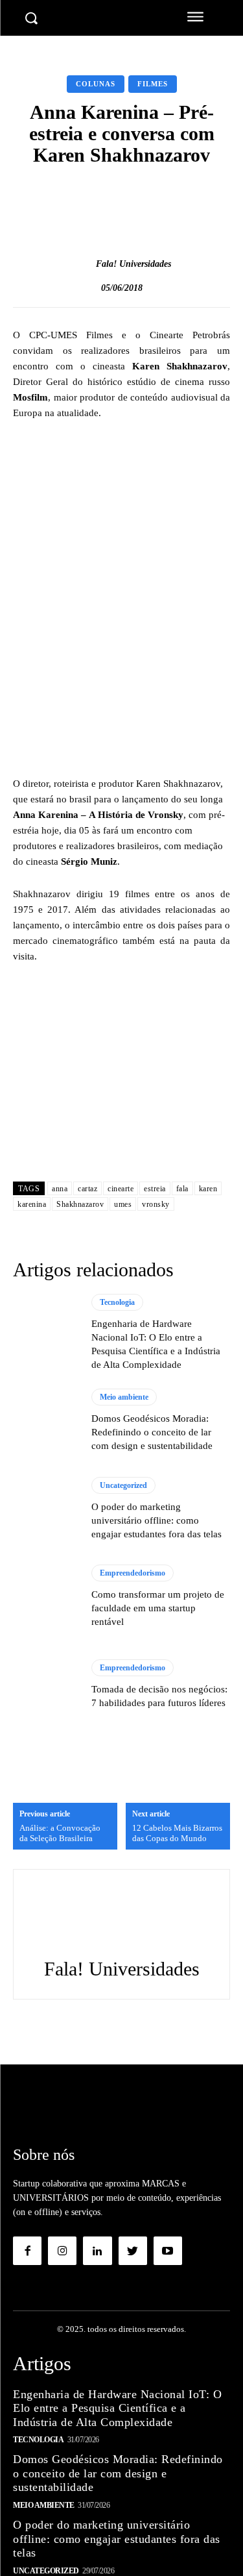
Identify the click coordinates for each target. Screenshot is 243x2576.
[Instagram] (62, 2251)
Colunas (96, 84)
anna (60, 1189)
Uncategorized (123, 1485)
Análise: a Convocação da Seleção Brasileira (60, 1833)
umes (123, 1204)
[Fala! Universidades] (82, 264)
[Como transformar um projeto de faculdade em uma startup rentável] (46, 1597)
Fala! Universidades (133, 264)
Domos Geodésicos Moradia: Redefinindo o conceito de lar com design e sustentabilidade (152, 1432)
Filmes (153, 84)
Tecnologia (117, 1302)
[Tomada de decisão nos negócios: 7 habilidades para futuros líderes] (46, 1685)
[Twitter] (133, 2251)
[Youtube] (168, 2251)
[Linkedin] (97, 2251)
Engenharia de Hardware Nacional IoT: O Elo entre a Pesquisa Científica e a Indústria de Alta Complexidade (117, 2408)
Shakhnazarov (80, 1204)
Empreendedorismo (133, 1573)
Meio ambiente (124, 1397)
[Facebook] (27, 2251)
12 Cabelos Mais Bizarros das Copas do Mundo (177, 1833)
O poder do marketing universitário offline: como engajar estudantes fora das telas (156, 1520)
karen (208, 1189)
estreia (155, 1189)
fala (182, 1189)
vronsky (156, 1204)
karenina (32, 1204)
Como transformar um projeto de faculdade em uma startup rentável (158, 1608)
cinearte (121, 1189)
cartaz (87, 1189)
